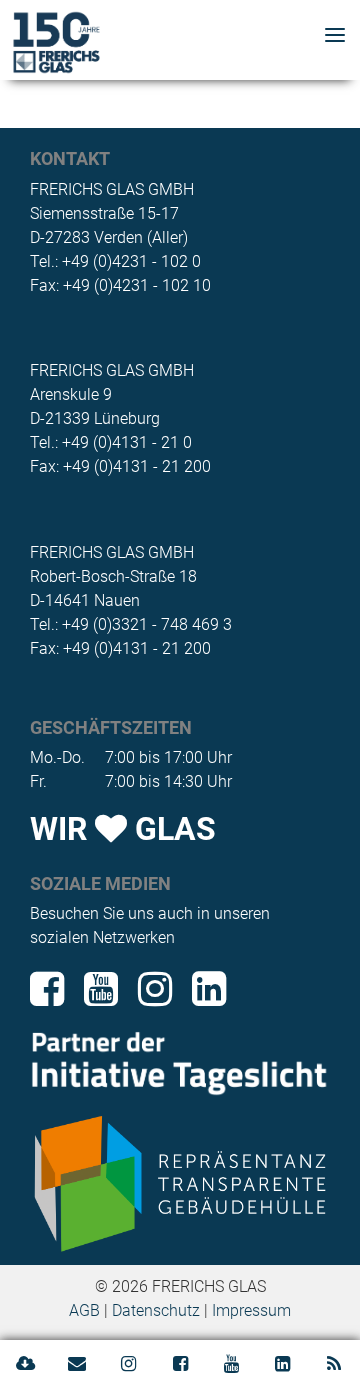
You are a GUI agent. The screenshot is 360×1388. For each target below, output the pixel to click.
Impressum (251, 1310)
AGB (84, 1310)
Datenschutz (156, 1310)
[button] (335, 37)
